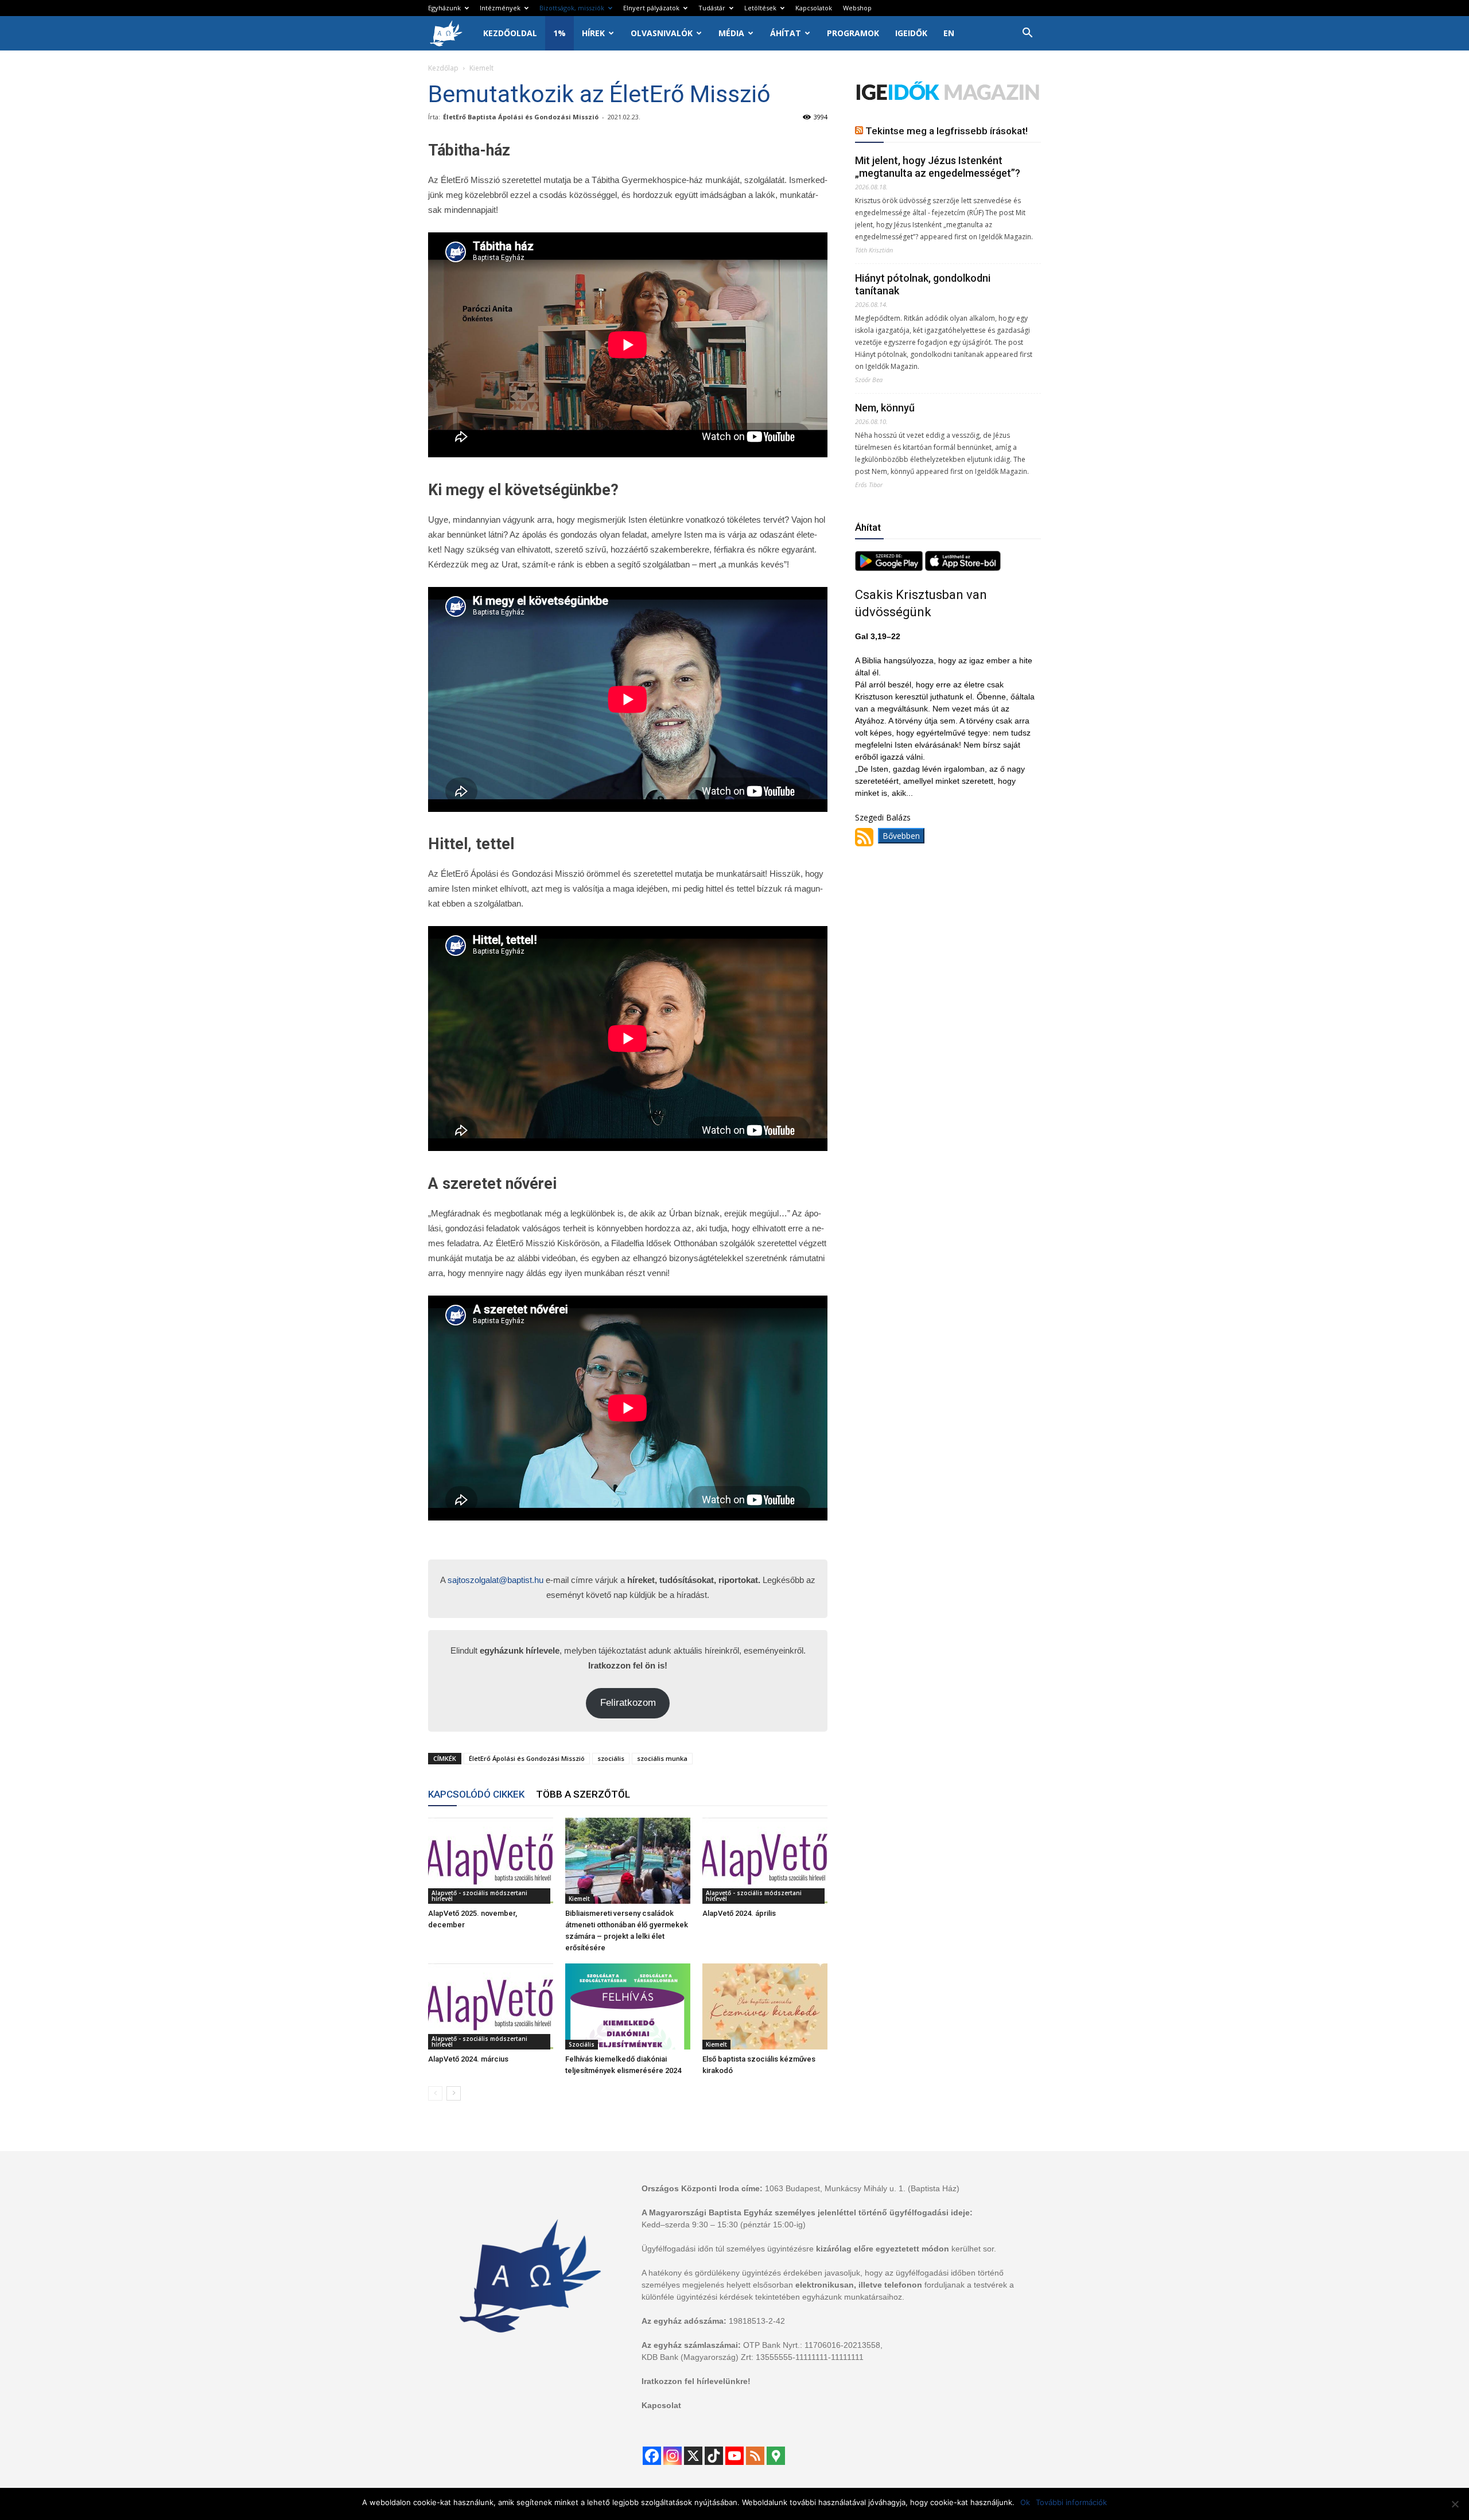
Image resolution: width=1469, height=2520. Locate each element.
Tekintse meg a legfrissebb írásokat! (947, 131)
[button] (1027, 34)
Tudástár (712, 8)
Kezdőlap (443, 68)
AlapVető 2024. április (739, 1913)
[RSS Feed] (755, 2456)
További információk (1071, 2502)
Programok (853, 33)
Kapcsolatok (814, 8)
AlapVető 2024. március (468, 2059)
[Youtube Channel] (734, 2456)
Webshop (857, 8)
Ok (1025, 2502)
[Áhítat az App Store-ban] (963, 568)
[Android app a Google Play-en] (890, 568)
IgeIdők (911, 33)
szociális (611, 1758)
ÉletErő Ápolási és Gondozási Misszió (527, 1758)
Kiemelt (579, 1899)
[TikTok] (714, 2456)
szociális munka (662, 1758)
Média (731, 33)
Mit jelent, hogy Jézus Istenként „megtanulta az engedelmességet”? (938, 167)
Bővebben (901, 836)
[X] (693, 2456)
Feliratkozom (628, 1703)
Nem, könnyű (885, 408)
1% (559, 33)
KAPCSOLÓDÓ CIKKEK (476, 1794)
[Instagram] (673, 2456)
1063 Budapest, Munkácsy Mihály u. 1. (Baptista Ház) (862, 2188)
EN (949, 33)
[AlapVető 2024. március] (491, 2006)
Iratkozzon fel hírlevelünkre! (696, 2381)
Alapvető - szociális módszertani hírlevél (479, 1896)
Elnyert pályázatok (651, 8)
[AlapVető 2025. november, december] (491, 1861)
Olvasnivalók (662, 33)
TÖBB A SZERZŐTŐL (583, 1794)
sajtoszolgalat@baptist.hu (496, 1580)
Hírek (593, 33)
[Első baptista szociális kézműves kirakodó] (765, 2006)
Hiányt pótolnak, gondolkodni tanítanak (923, 284)
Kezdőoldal (510, 33)
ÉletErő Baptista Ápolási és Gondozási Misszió (521, 117)
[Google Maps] (776, 2456)
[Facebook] (652, 2456)
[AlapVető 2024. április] (765, 1861)
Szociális (582, 2044)
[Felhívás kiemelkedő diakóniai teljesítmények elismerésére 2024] (628, 2006)
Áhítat (786, 33)
